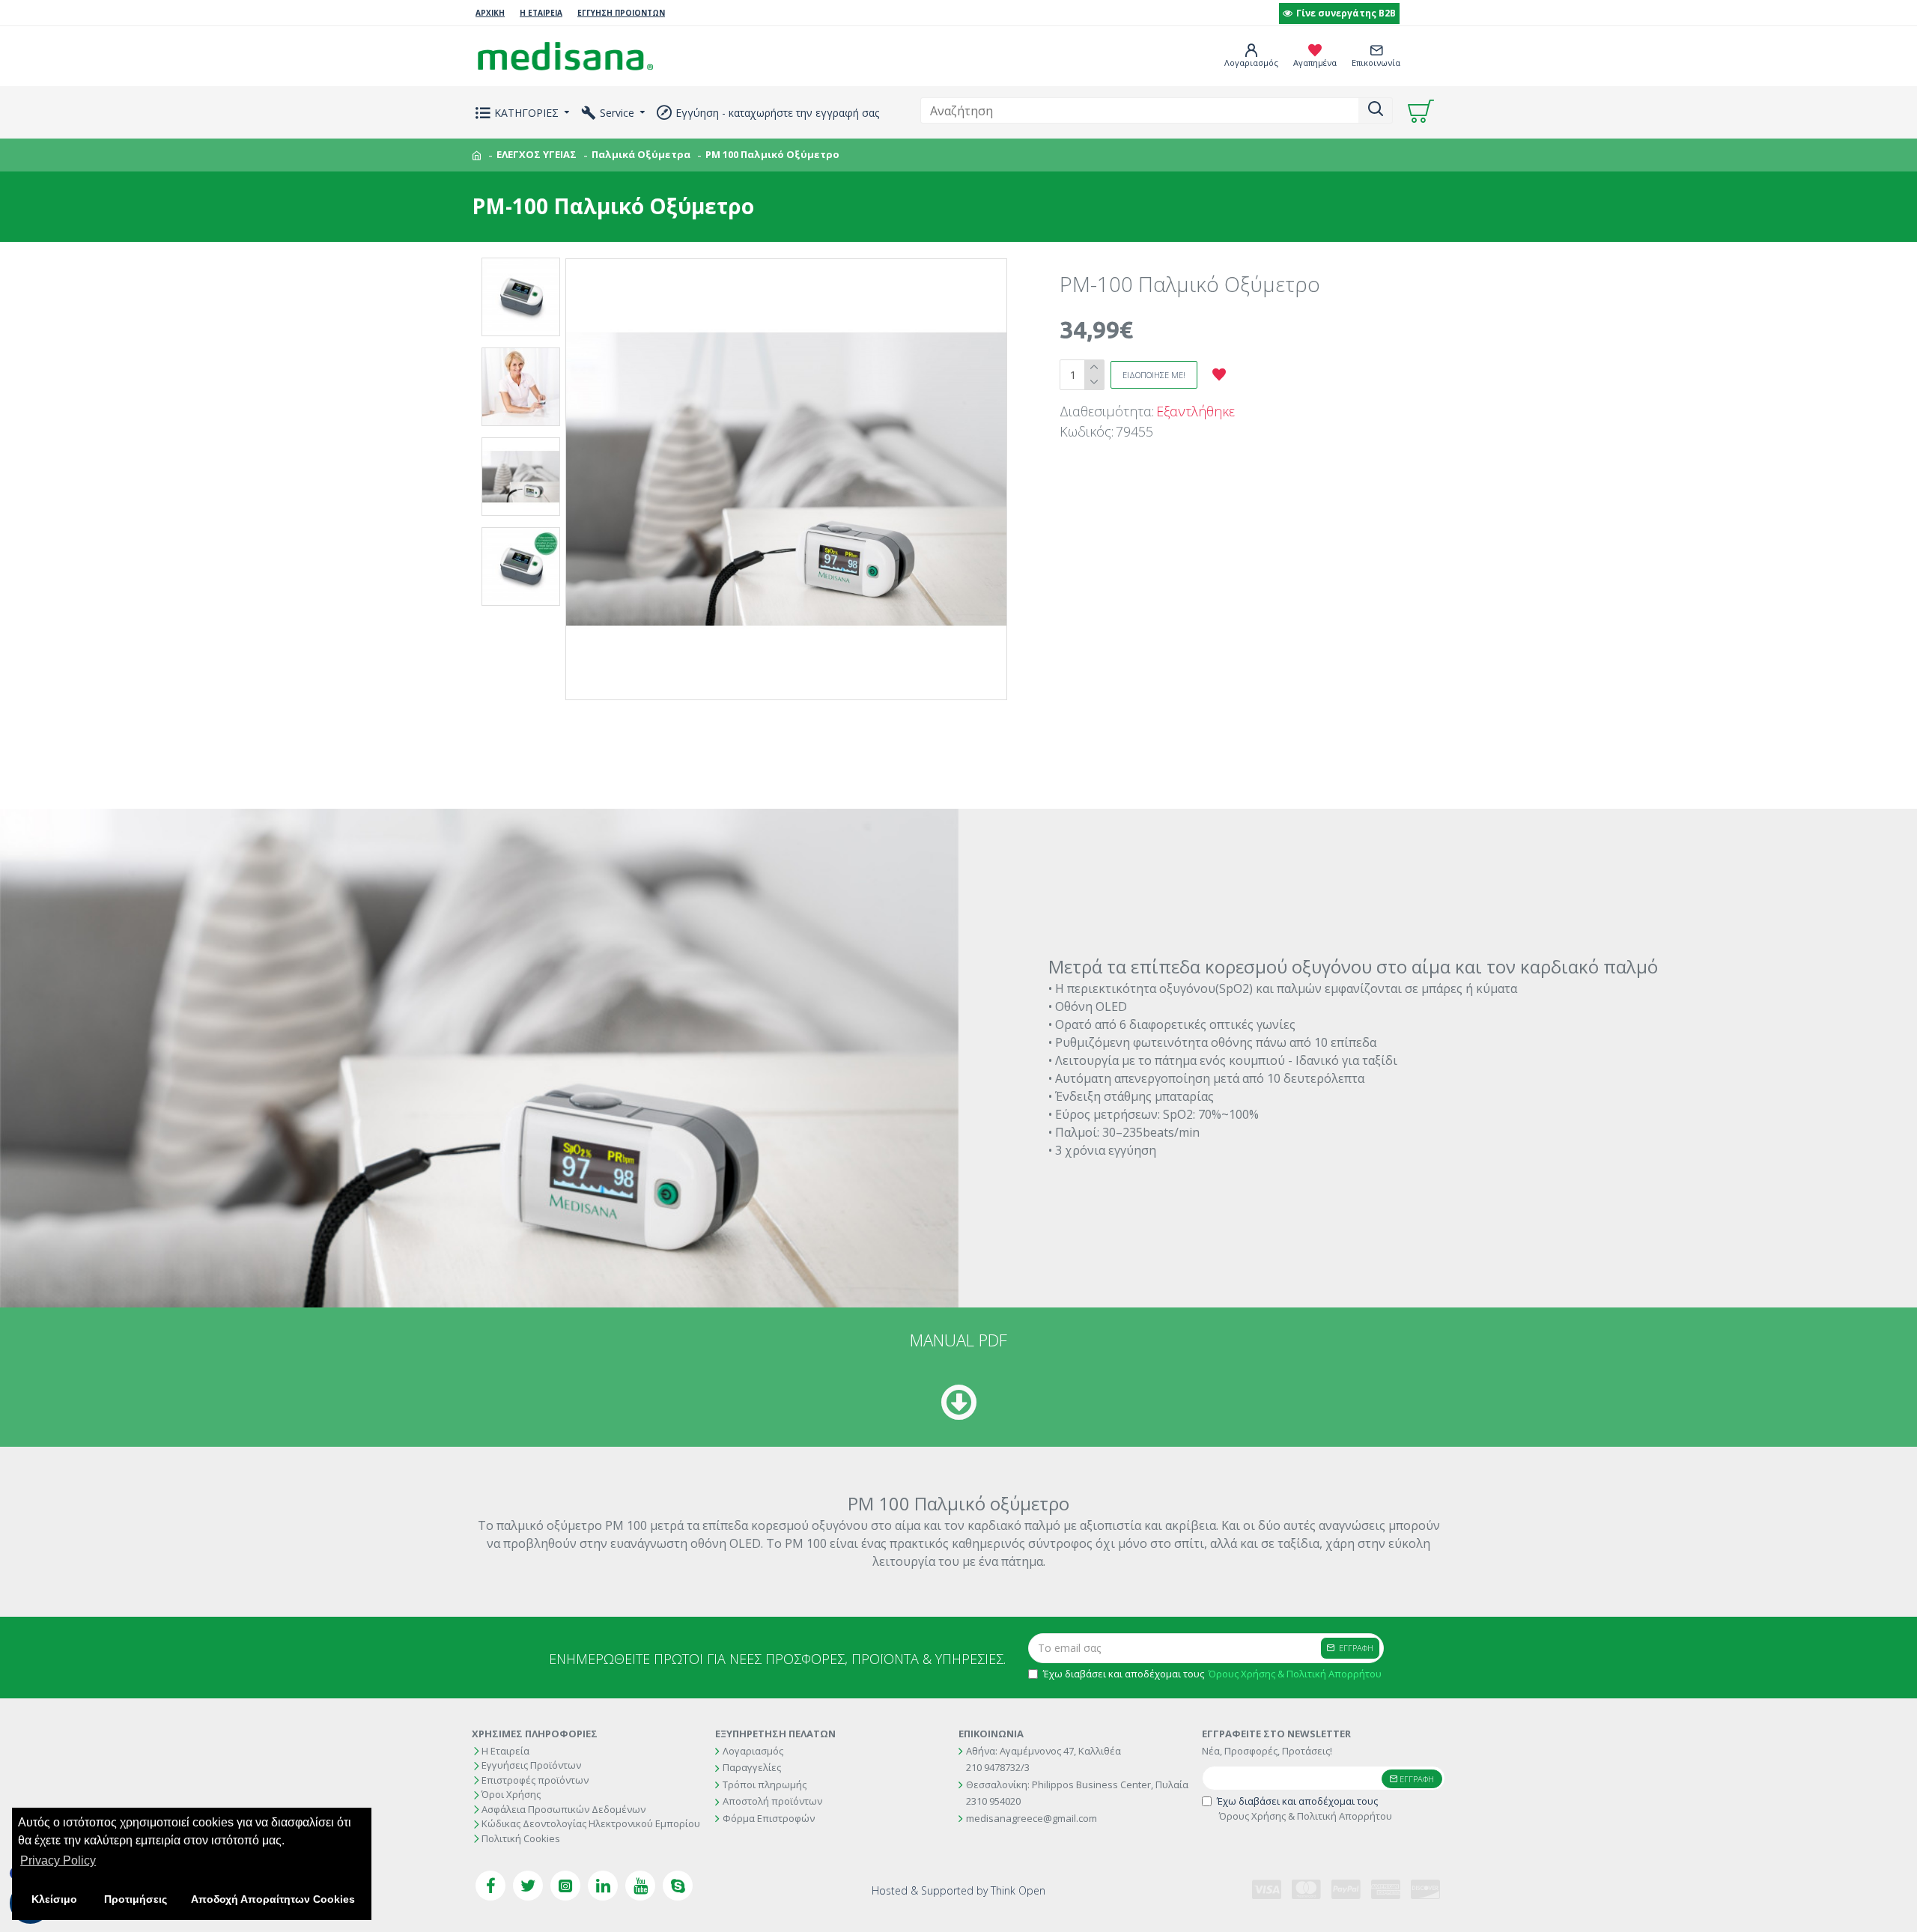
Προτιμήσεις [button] (136, 1899)
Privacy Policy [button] (58, 1860)
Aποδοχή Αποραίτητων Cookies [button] (273, 1899)
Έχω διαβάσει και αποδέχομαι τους (1212, 1674)
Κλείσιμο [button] (54, 1899)
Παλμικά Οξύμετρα (641, 154)
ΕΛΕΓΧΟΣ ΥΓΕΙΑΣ (537, 154)
